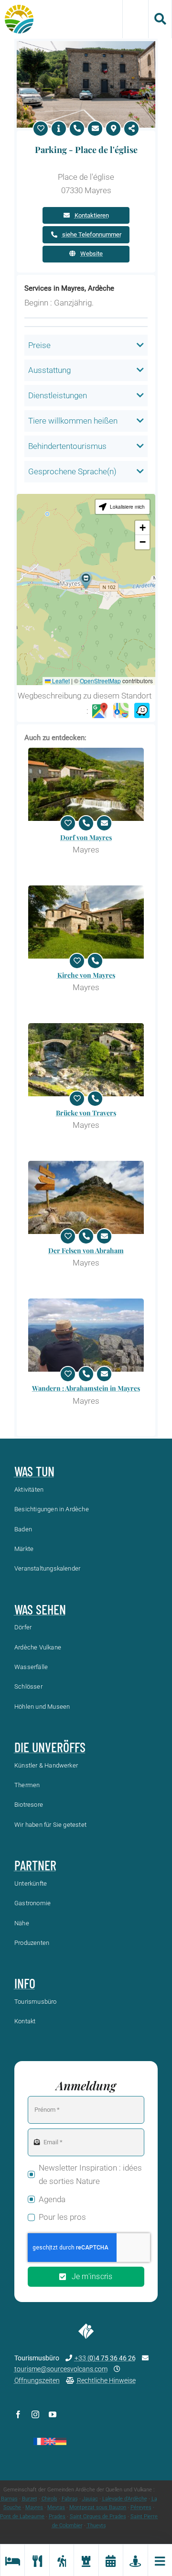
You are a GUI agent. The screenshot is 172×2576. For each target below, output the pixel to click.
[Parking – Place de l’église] (86, 45)
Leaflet (60, 681)
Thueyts (97, 2526)
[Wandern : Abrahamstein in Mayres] (86, 1335)
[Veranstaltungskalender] (111, 2560)
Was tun (34, 1471)
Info (25, 1983)
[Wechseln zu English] (50, 2441)
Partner (35, 1865)
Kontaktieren (92, 215)
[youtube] (53, 2414)
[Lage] (113, 129)
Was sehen (40, 1609)
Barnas (9, 2499)
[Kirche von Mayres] (86, 922)
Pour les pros (62, 2217)
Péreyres (141, 2507)
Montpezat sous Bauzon (98, 2507)
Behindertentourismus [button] (67, 446)
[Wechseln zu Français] (39, 2441)
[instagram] (35, 2414)
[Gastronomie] (37, 2560)
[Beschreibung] (59, 129)
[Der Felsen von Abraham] (86, 1197)
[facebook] (18, 2414)
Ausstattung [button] (49, 370)
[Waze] (142, 711)
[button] (86, 581)
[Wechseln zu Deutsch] (61, 2441)
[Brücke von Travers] (86, 1060)
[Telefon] (77, 129)
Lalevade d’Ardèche (125, 2499)
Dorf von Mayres (86, 837)
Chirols (49, 2499)
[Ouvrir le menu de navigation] (160, 2560)
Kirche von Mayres (86, 975)
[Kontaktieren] (95, 129)
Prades (57, 2516)
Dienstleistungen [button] (58, 395)
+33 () (105, 2358)
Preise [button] (39, 345)
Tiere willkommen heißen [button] (73, 421)
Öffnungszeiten (37, 2380)
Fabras (70, 2499)
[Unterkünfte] (12, 2560)
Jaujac (90, 2499)
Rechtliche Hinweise (106, 2380)
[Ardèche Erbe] (86, 2560)
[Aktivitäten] (61, 2560)
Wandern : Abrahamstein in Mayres (86, 1388)
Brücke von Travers (86, 1113)
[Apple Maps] (121, 711)
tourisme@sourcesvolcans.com (61, 2369)
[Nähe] (135, 2560)
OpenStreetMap (100, 681)
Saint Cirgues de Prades (98, 2516)
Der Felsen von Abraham (86, 1250)
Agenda (52, 2199)
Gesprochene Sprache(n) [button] (72, 471)
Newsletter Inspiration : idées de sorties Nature (90, 2175)
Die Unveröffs (50, 1747)
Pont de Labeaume (22, 2516)
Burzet (30, 2499)
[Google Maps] (100, 711)
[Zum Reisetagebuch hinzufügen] (41, 129)
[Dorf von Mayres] (86, 784)
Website (91, 254)
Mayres (34, 2507)
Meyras (56, 2507)
